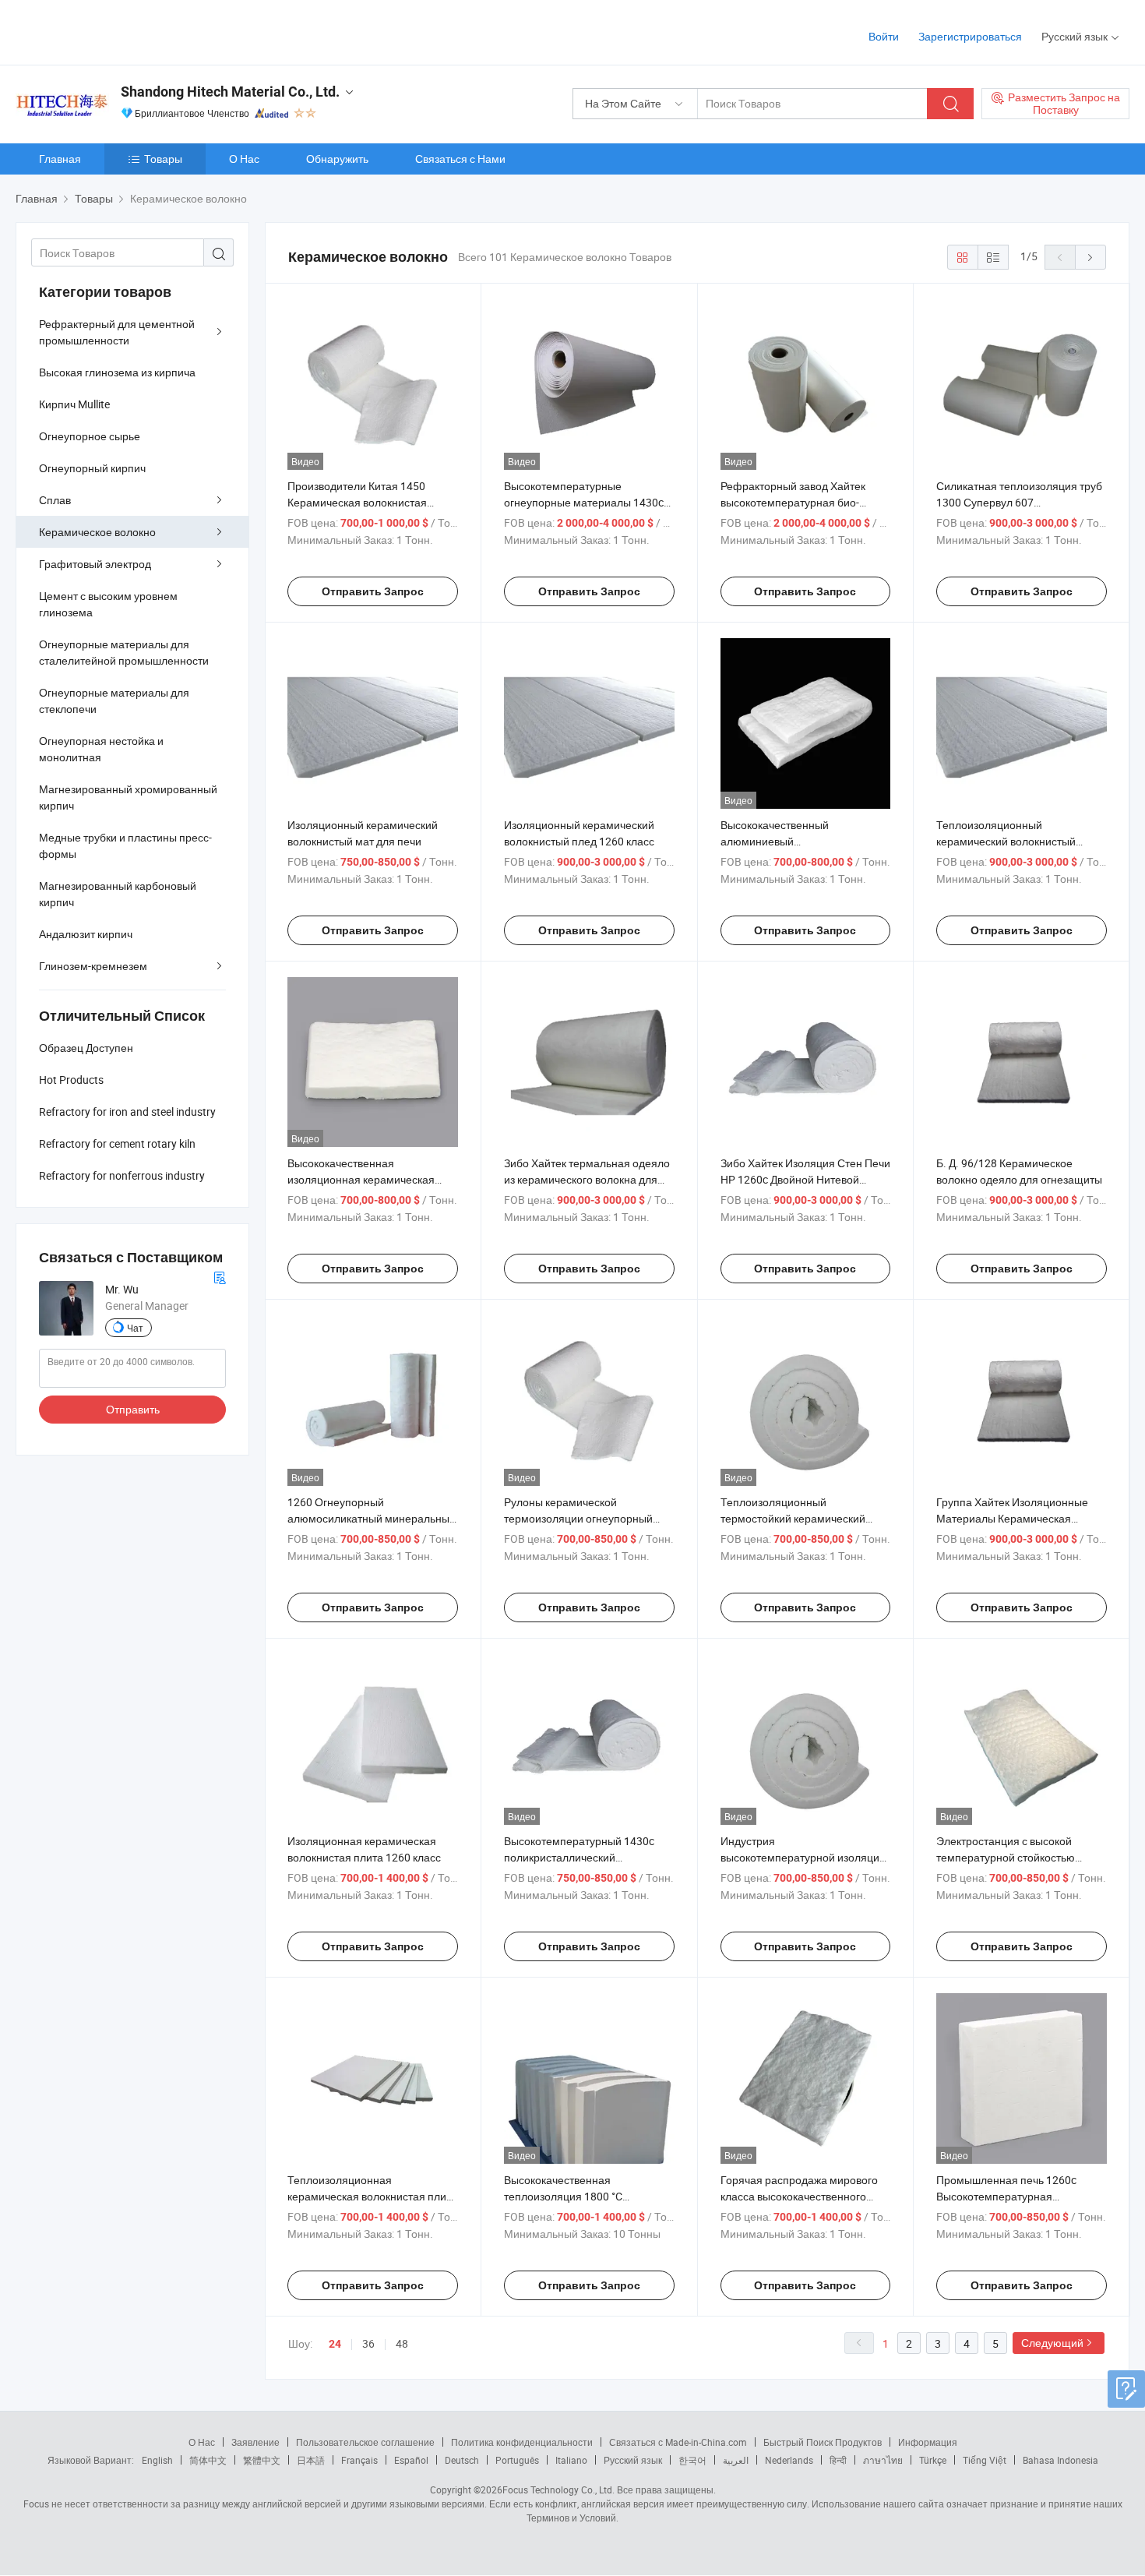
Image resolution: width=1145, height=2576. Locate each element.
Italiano (571, 2460)
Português (517, 2460)
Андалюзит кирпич (86, 934)
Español (411, 2460)
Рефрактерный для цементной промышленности (117, 332)
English (157, 2460)
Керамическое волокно (97, 532)
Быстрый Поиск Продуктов (823, 2442)
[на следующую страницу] (1090, 257)
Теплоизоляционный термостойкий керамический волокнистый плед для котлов (795, 1518)
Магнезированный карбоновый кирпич (118, 894)
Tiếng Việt (985, 2460)
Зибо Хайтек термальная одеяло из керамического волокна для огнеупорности (587, 1179)
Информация (928, 2442)
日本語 (311, 2460)
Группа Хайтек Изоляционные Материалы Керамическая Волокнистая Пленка (1012, 1518)
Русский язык (633, 2460)
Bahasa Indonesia (1060, 2460)
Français (359, 2460)
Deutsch (462, 2460)
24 (335, 2344)
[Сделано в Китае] (116, 31)
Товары (163, 159)
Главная (60, 159)
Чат (135, 1328)
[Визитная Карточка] (220, 1276)
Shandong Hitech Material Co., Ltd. (230, 92)
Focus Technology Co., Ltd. (558, 2490)
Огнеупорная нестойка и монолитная (101, 749)
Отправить (133, 1409)
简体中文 (208, 2460)
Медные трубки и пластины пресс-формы (125, 845)
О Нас (244, 159)
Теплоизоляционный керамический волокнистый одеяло (1006, 841)
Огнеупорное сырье (90, 436)
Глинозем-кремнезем (93, 966)
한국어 (692, 2460)
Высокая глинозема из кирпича (117, 372)
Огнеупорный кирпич (92, 468)
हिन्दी (838, 2460)
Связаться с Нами (460, 159)
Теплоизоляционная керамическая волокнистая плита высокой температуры (372, 2196)
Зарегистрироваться (970, 36)
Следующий (1052, 2343)
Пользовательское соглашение (365, 2442)
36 (368, 2343)
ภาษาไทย (883, 2460)
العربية (736, 2460)
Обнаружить (337, 159)
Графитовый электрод (95, 564)
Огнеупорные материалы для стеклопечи (114, 700)
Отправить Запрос (373, 591)
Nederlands (789, 2460)
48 (402, 2343)
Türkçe (933, 2460)
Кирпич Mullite (74, 404)
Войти (884, 36)
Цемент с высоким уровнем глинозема (108, 604)
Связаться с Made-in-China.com (678, 2442)
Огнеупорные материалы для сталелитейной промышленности (124, 652)
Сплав (55, 500)
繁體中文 (262, 2460)
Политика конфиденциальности (522, 2442)
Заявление (255, 2442)
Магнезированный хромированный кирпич (128, 797)
